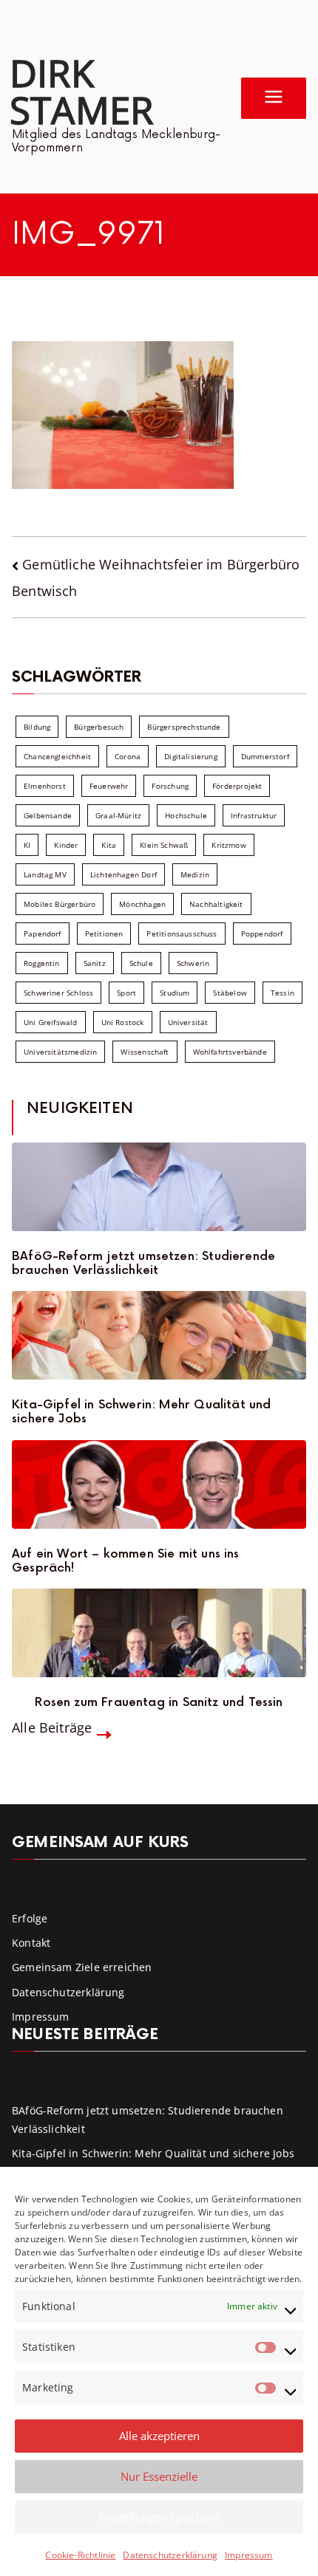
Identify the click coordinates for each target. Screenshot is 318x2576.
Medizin (195, 874)
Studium (175, 993)
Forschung (170, 786)
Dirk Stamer (81, 91)
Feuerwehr (109, 786)
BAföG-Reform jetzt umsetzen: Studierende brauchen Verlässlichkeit (143, 1264)
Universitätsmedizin (60, 1052)
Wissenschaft (145, 1052)
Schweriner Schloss (58, 993)
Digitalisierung (191, 756)
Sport (126, 993)
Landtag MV (45, 874)
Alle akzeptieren (159, 2436)
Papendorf (43, 934)
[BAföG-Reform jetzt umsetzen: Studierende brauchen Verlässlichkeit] (159, 1187)
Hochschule (186, 815)
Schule (141, 963)
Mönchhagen (142, 904)
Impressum (249, 2555)
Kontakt (31, 1943)
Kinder (66, 845)
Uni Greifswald (51, 1022)
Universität (188, 1022)
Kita (109, 845)
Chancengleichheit (57, 756)
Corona (128, 756)
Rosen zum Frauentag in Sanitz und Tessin (159, 1703)
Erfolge (30, 1918)
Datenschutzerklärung (170, 2555)
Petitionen (104, 934)
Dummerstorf (265, 756)
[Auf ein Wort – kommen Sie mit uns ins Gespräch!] (159, 1484)
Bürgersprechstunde (184, 727)
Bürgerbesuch (99, 727)
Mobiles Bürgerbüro (60, 904)
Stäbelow (230, 993)
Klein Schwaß (164, 845)
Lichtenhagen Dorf (124, 874)
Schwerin (193, 963)
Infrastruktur (254, 815)
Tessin (283, 993)
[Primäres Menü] (274, 98)
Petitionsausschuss (182, 934)
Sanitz (95, 963)
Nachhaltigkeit (216, 904)
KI (27, 845)
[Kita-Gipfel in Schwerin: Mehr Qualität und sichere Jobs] (159, 1335)
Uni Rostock (123, 1022)
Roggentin (42, 963)
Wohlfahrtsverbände (230, 1052)
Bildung (37, 727)
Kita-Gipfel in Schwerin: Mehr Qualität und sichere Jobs (142, 1412)
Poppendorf (262, 934)
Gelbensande (48, 815)
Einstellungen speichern (159, 2517)
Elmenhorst (45, 786)
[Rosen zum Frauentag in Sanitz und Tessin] (159, 1633)
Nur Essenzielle (159, 2476)
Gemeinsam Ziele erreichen (82, 1967)
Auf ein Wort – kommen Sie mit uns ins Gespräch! (126, 1561)
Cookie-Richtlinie (80, 2555)
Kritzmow (229, 845)
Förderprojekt (237, 786)
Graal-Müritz (118, 815)
